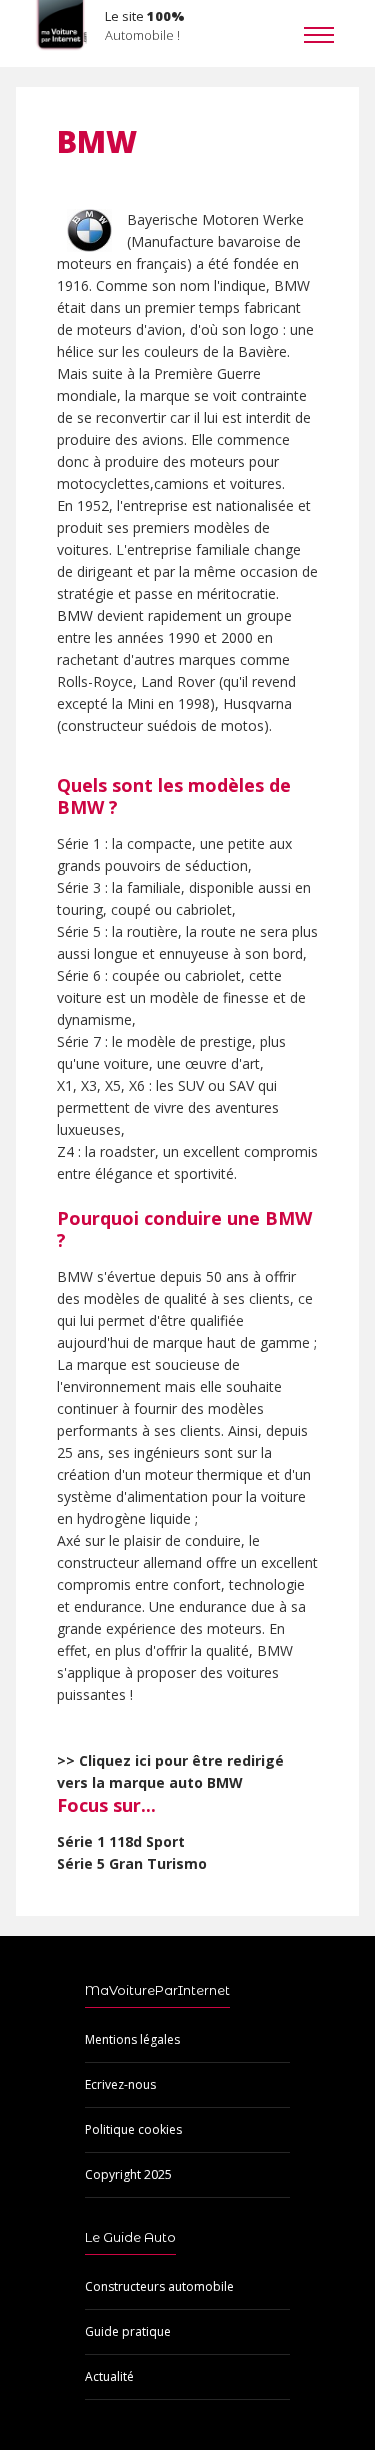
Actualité (109, 2376)
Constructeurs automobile (159, 2286)
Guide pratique (128, 2331)
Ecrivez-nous (120, 2084)
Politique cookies (133, 2129)
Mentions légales (132, 2039)
